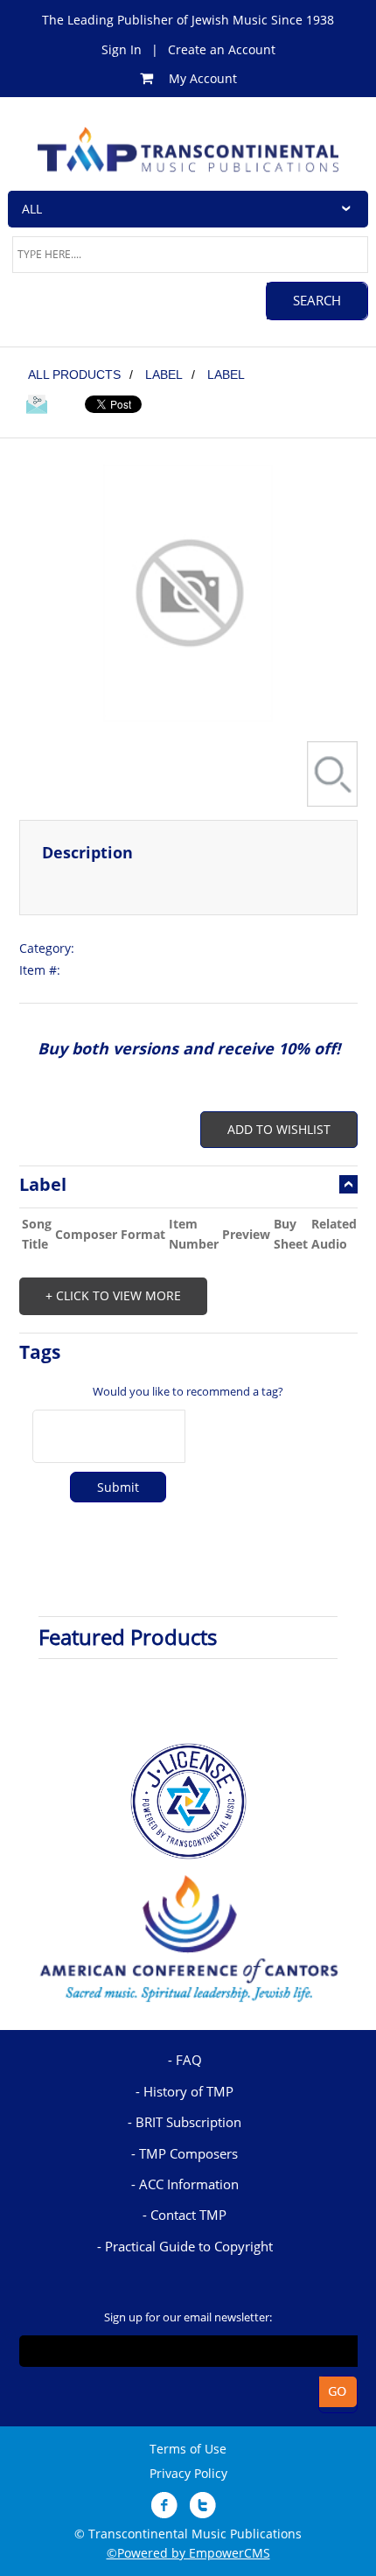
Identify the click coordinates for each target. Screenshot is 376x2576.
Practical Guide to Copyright (189, 2246)
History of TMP (188, 2091)
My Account (203, 78)
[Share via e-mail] (37, 407)
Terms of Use (188, 2449)
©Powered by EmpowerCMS (188, 2553)
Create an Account (222, 49)
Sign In (122, 49)
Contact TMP (188, 2215)
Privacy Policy (188, 2473)
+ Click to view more (113, 1295)
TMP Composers (188, 2153)
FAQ (189, 2060)
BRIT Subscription (188, 2122)
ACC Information (189, 2184)
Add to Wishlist (279, 1129)
